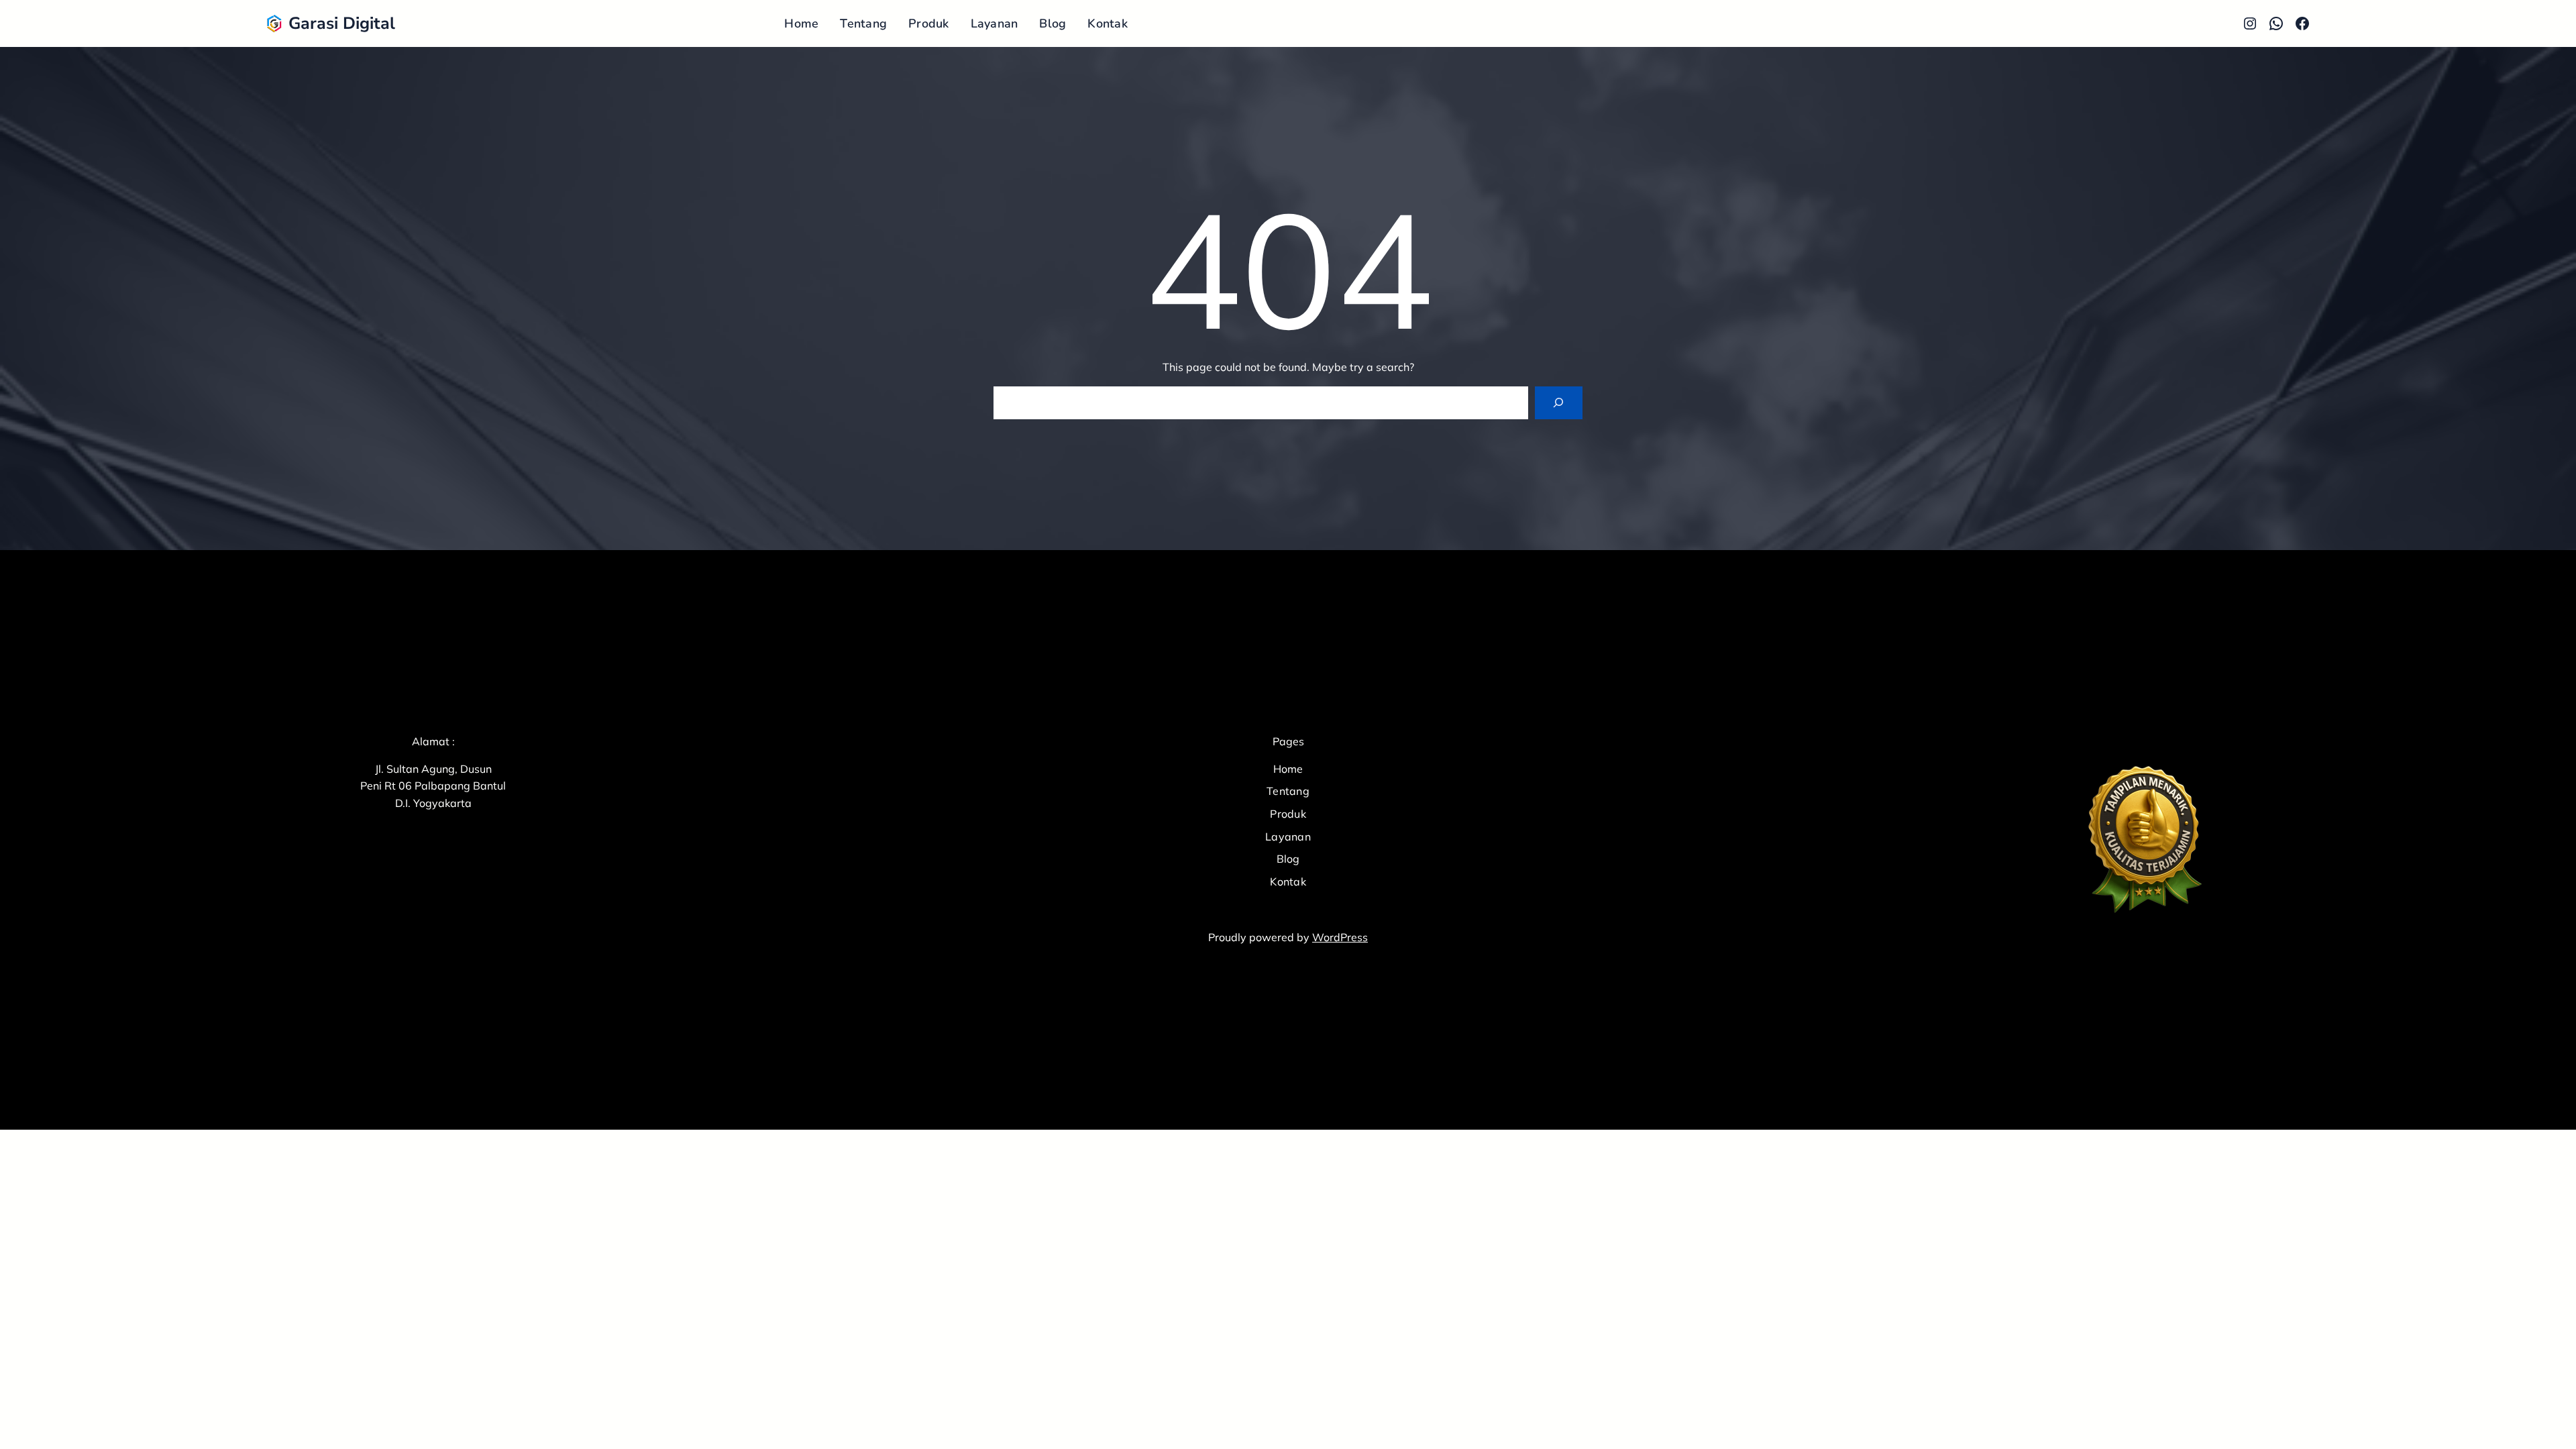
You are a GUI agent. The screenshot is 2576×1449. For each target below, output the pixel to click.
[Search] (1559, 403)
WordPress (1340, 937)
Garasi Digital (342, 23)
